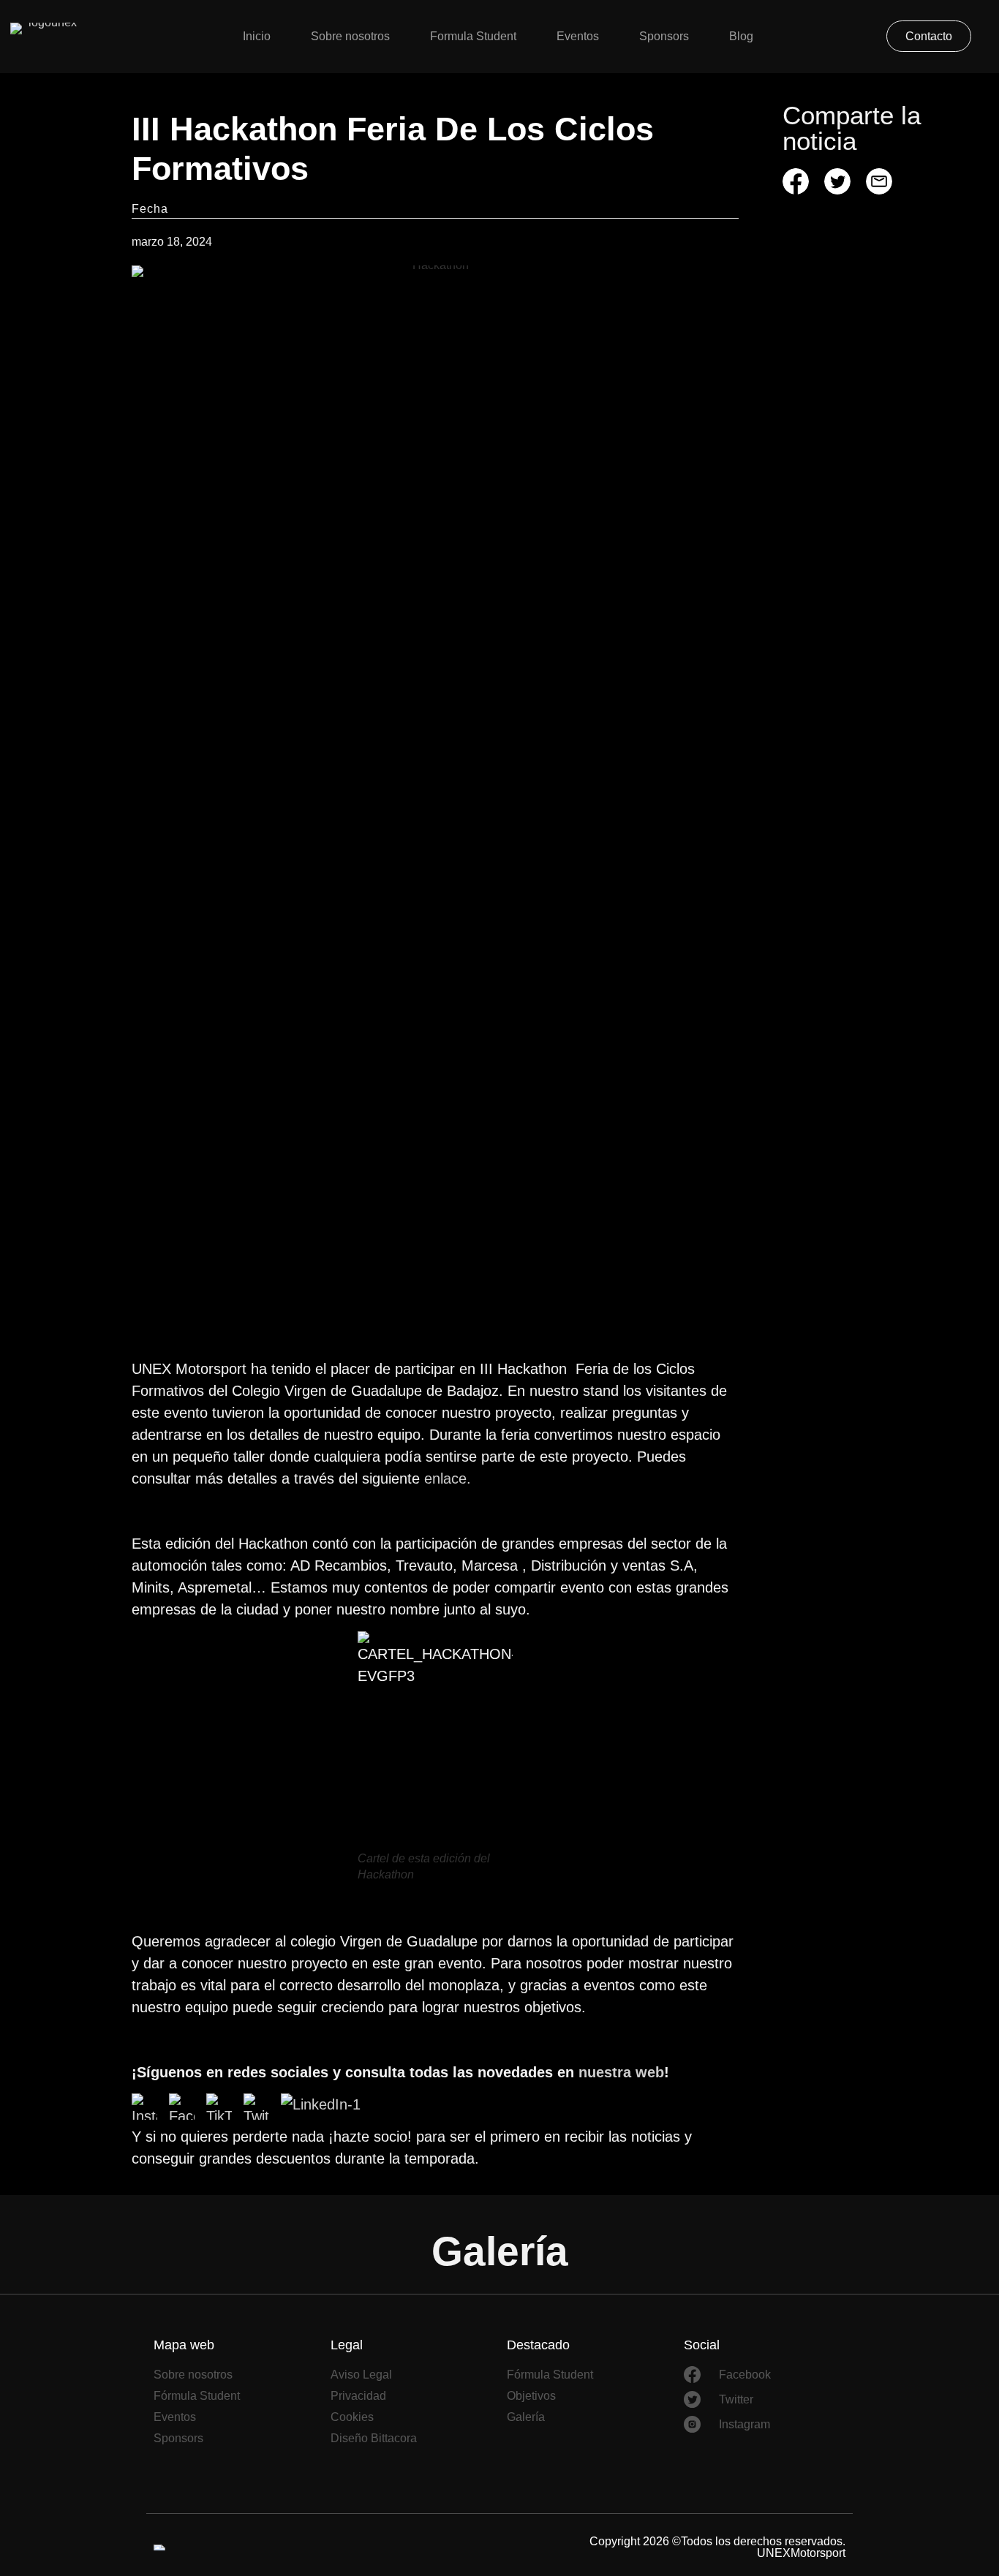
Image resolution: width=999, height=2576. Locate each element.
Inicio (257, 36)
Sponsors (664, 36)
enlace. (448, 1478)
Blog (741, 36)
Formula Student (473, 36)
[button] (796, 181)
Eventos (578, 36)
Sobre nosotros (350, 36)
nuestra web (621, 2072)
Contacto (929, 36)
